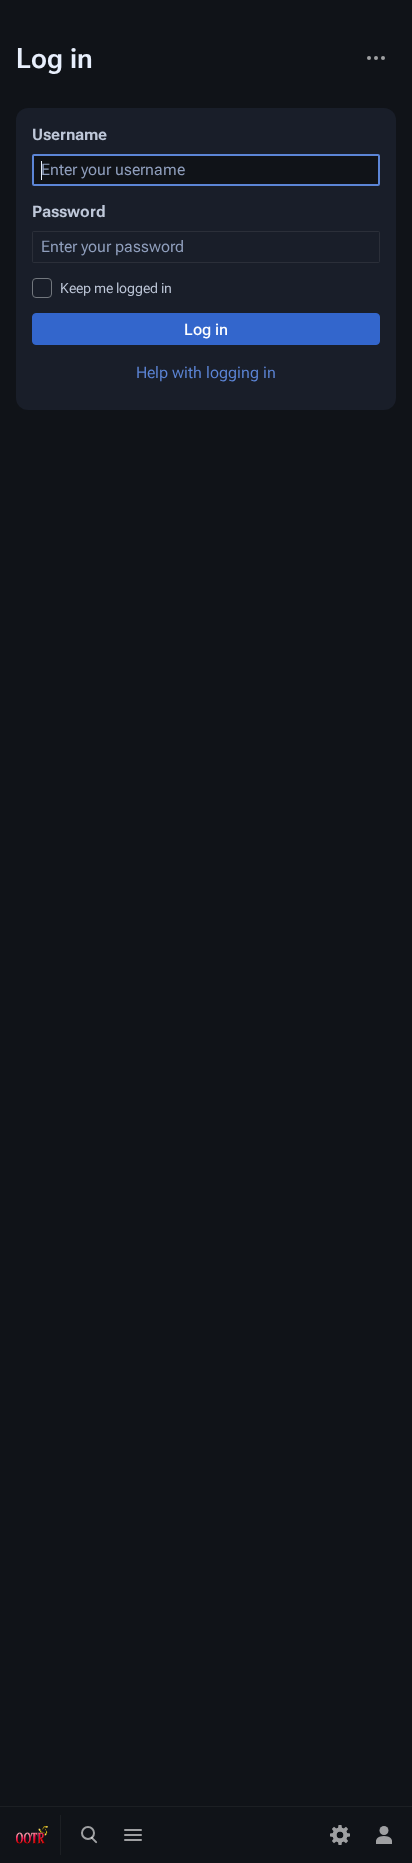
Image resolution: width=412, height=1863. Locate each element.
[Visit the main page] (32, 1835)
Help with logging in (206, 372)
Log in (206, 329)
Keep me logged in (116, 288)
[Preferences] (340, 1835)
